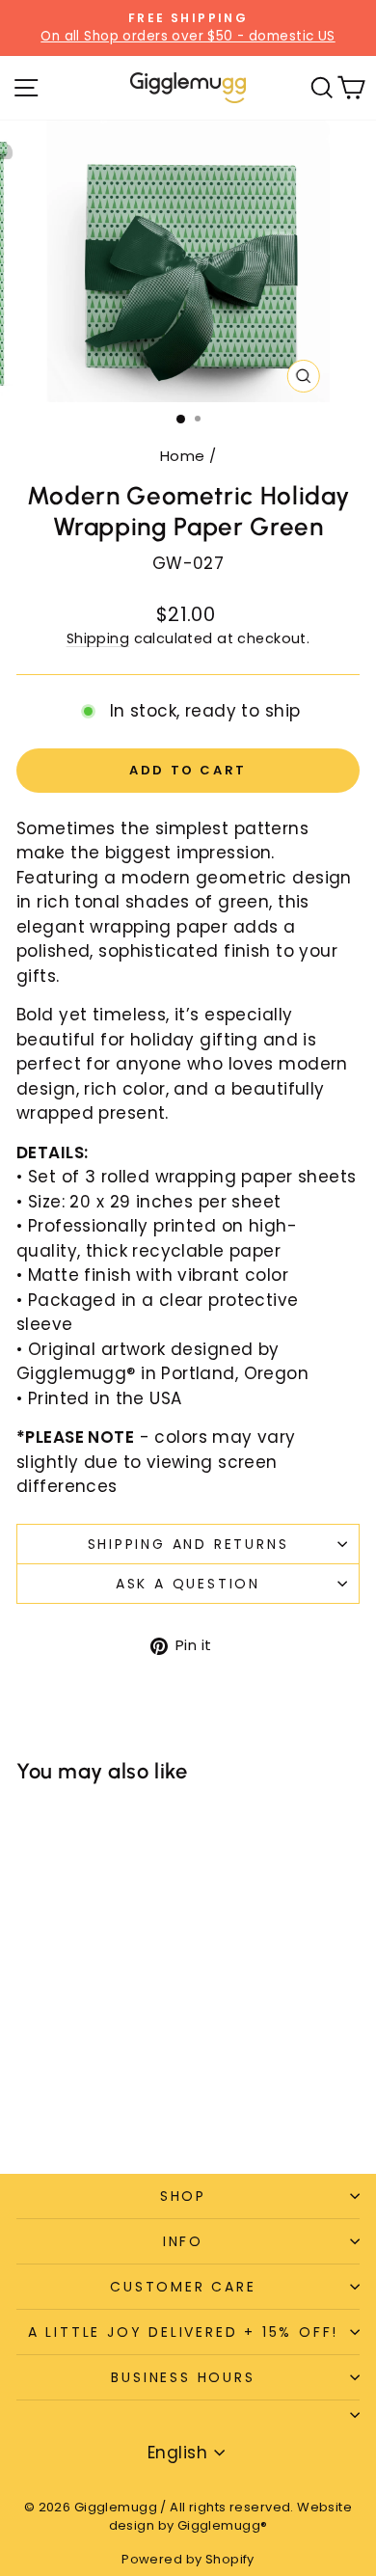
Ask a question (188, 1584)
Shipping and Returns (188, 1544)
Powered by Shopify (188, 2559)
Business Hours (183, 2377)
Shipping (98, 638)
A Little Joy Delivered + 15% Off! (183, 2332)
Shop (183, 2196)
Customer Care (183, 2287)
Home (183, 456)
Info (183, 2241)
